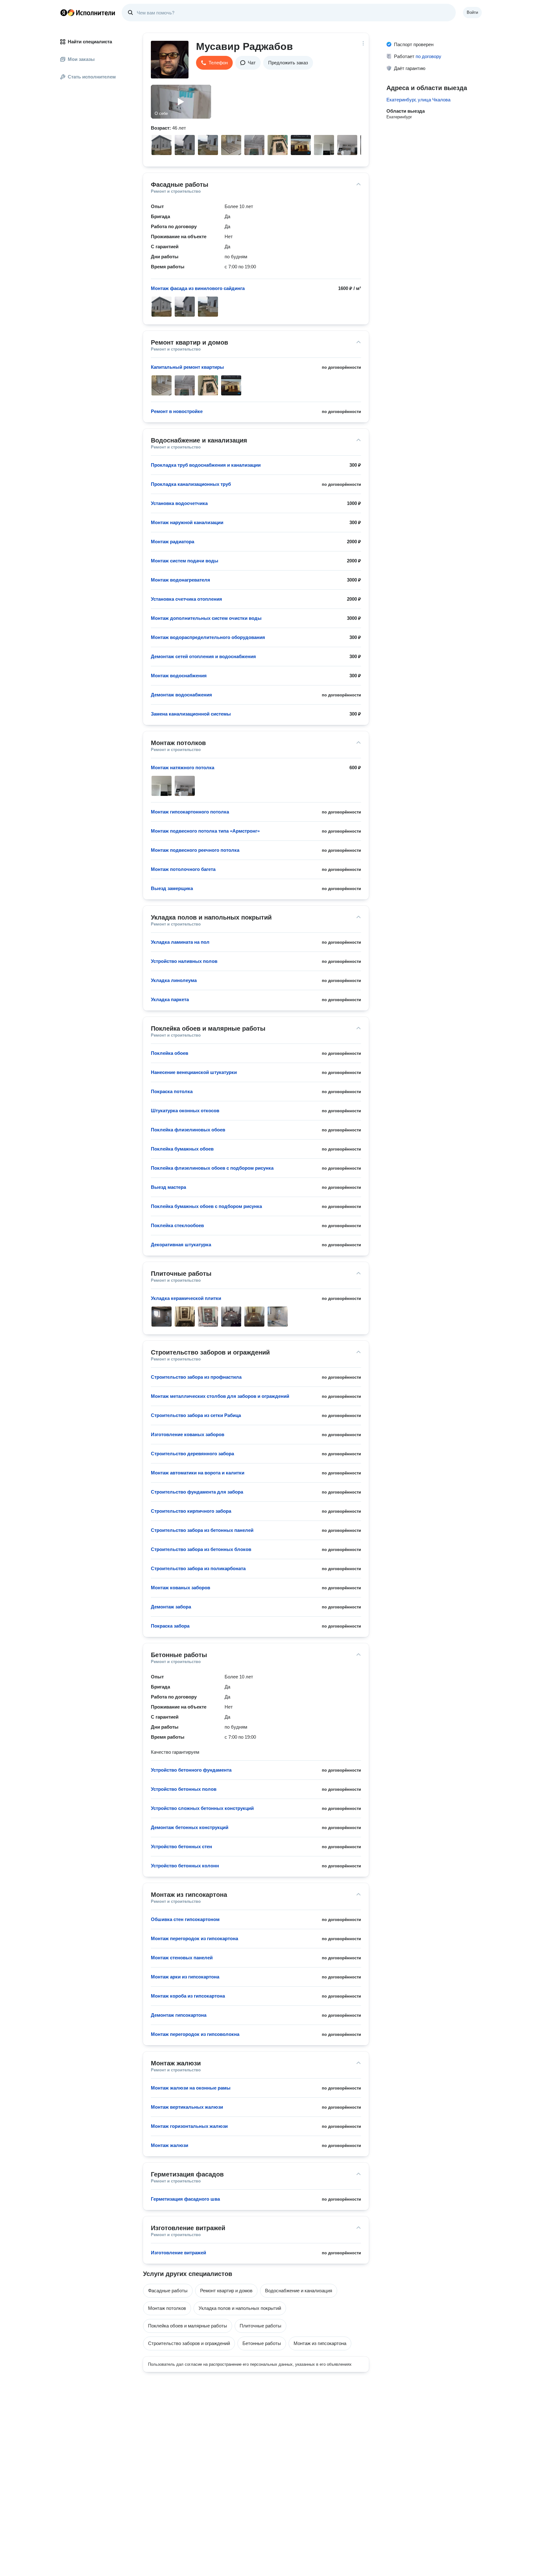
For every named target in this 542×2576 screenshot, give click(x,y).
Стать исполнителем (92, 77)
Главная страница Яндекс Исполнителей (88, 13)
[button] (214, 63)
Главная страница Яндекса (64, 13)
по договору (428, 56)
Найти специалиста (90, 42)
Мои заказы (81, 59)
